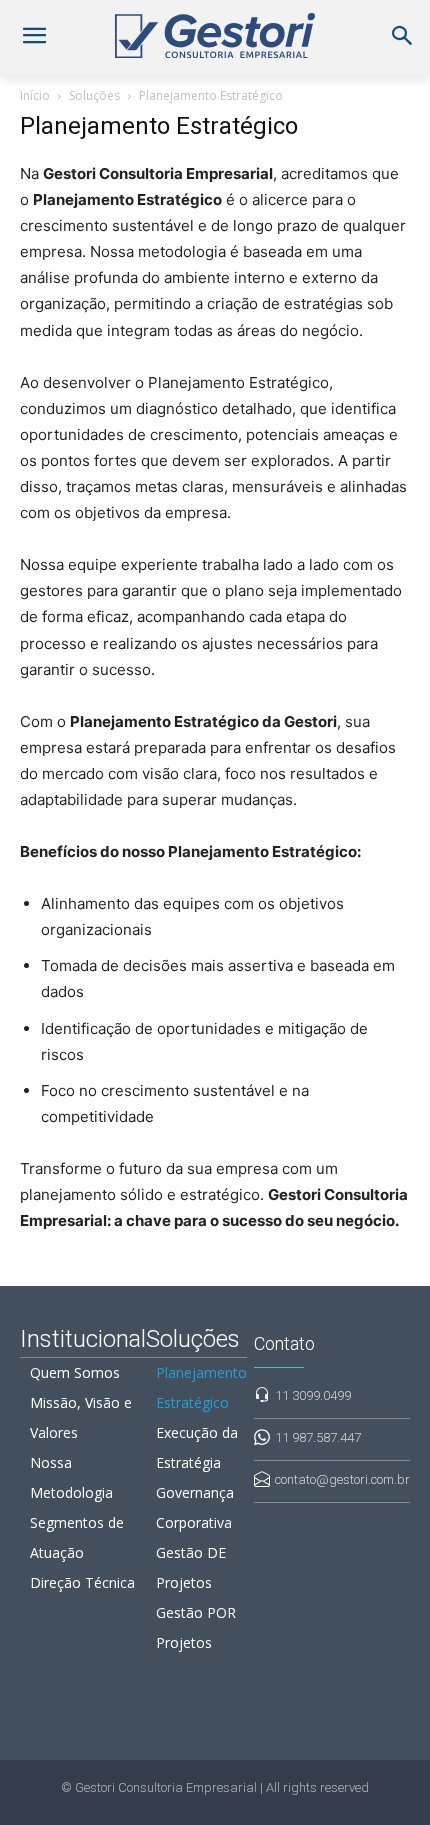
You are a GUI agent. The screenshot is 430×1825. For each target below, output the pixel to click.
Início (35, 95)
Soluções (94, 95)
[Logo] (215, 35)
